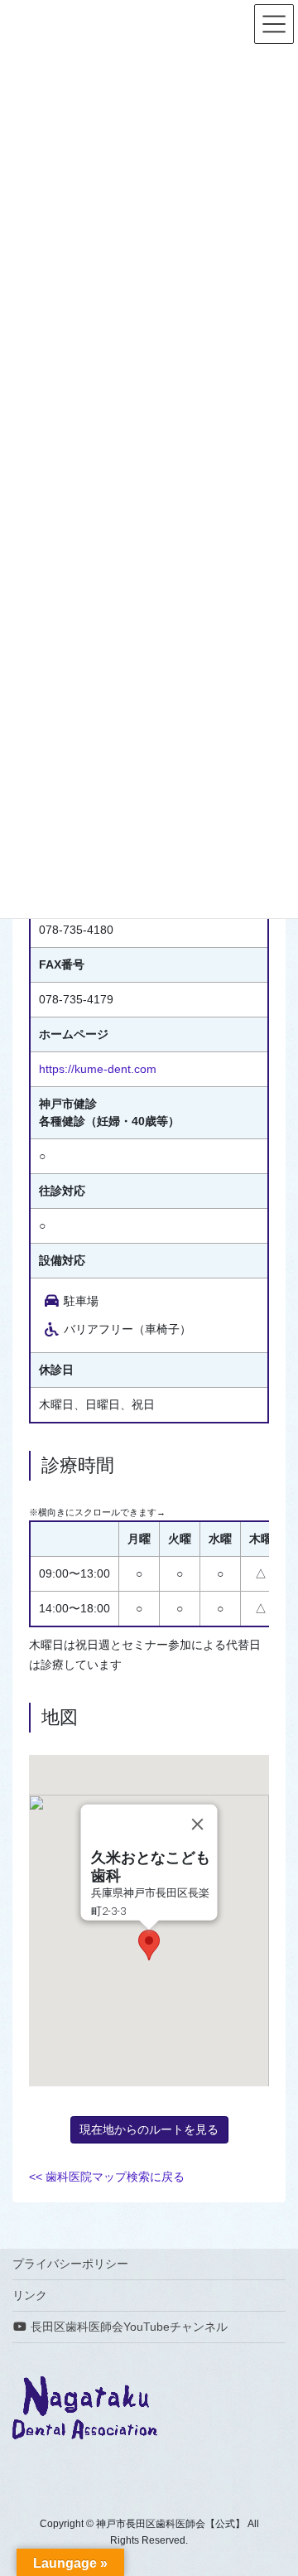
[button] (149, 1945)
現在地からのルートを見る (149, 2129)
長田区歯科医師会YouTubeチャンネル (127, 2327)
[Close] (198, 1824)
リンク (30, 2295)
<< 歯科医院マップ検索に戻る (107, 2177)
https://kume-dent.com (98, 1069)
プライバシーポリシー (70, 2264)
